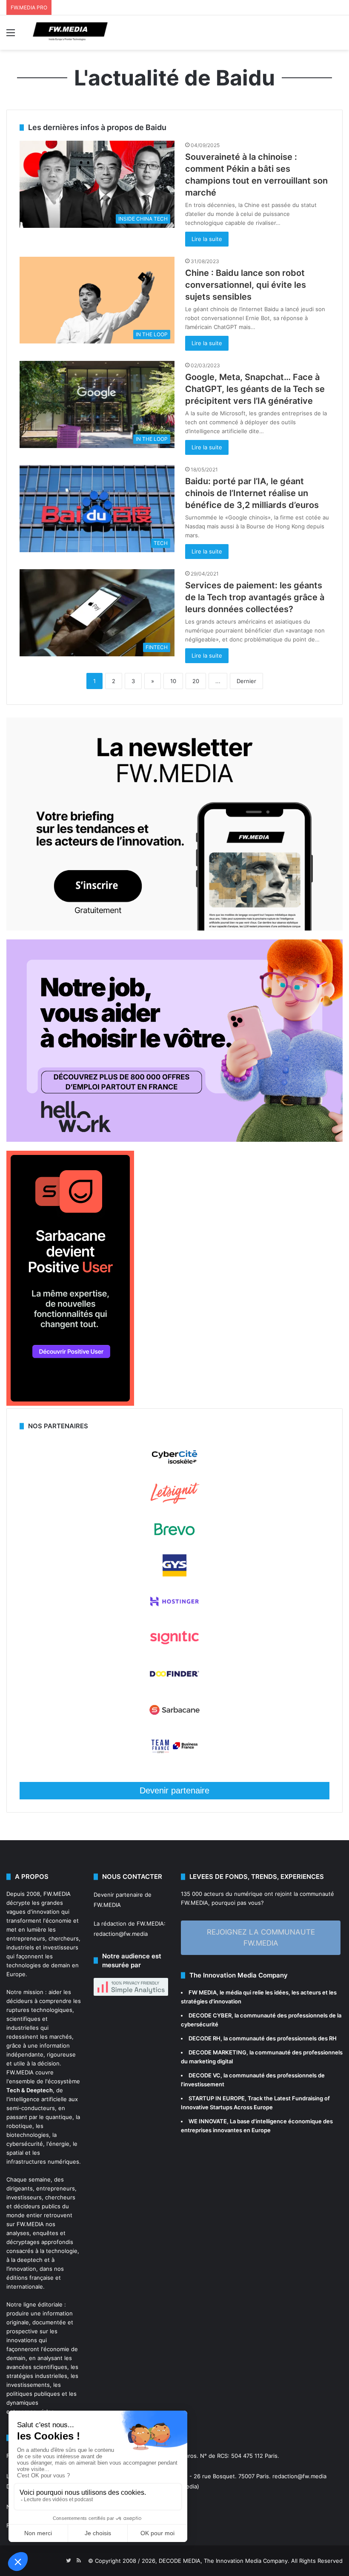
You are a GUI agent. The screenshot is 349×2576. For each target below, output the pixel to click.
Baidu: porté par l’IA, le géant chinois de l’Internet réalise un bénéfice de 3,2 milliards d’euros (252, 493)
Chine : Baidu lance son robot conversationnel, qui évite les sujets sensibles (246, 285)
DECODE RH (205, 2038)
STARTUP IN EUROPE (217, 2098)
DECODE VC (205, 2075)
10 (173, 681)
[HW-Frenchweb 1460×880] (174, 1140)
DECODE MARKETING (217, 2052)
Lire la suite (207, 239)
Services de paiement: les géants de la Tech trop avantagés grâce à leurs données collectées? (255, 597)
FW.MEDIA (57, 1894)
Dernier (246, 681)
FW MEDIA (203, 1992)
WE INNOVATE (208, 2121)
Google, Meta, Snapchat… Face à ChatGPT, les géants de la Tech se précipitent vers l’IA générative (255, 389)
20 (196, 681)
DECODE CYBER (210, 2015)
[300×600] (70, 1404)
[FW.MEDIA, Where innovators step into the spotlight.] (70, 33)
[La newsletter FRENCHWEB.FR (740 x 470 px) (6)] (174, 928)
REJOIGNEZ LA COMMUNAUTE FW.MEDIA (261, 1938)
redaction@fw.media (121, 1934)
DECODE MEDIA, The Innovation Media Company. (224, 2561)
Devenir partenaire (174, 1790)
